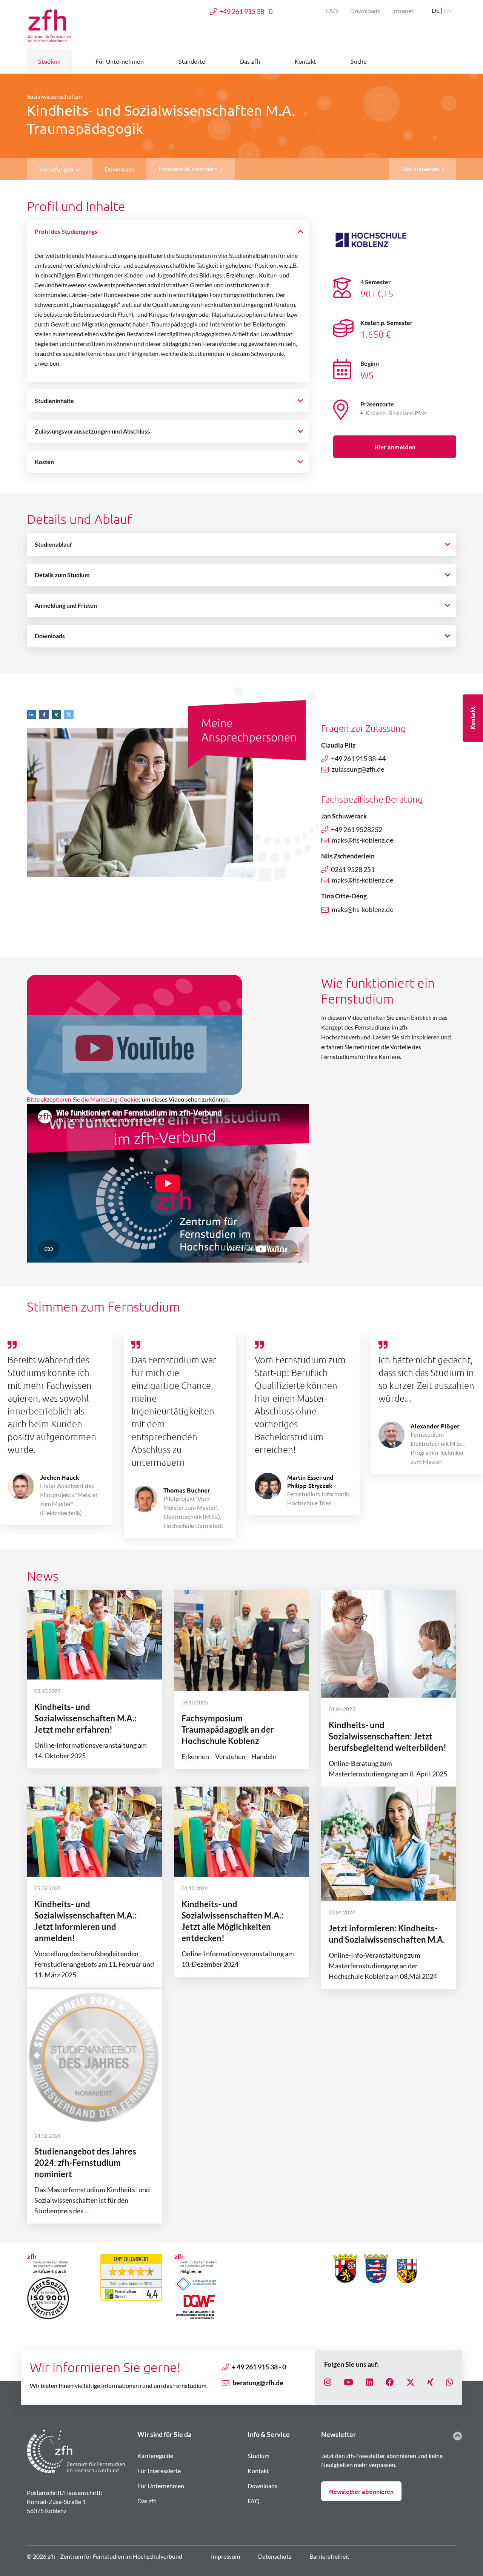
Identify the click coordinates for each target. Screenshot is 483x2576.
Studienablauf (53, 544)
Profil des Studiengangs (66, 231)
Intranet (403, 11)
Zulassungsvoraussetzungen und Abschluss (92, 431)
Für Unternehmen (161, 2486)
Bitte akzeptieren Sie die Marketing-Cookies (84, 1099)
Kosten (44, 462)
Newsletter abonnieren (361, 2491)
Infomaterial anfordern (189, 169)
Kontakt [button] (305, 61)
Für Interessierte (159, 2471)
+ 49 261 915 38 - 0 (259, 2367)
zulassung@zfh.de (358, 769)
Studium (258, 2456)
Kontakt (258, 2471)
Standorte (192, 61)
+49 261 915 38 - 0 (246, 11)
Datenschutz (275, 2556)
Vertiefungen (57, 169)
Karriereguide (155, 2456)
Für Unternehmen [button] (120, 61)
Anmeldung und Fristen (66, 605)
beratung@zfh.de (258, 2383)
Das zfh (147, 2501)
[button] (33, 714)
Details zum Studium (62, 575)
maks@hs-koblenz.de (362, 840)
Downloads (365, 11)
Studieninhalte (54, 401)
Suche (359, 61)
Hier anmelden (421, 169)
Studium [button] (49, 61)
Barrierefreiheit (329, 2556)
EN (448, 10)
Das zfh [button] (250, 61)
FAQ (332, 11)
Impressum (225, 2556)
